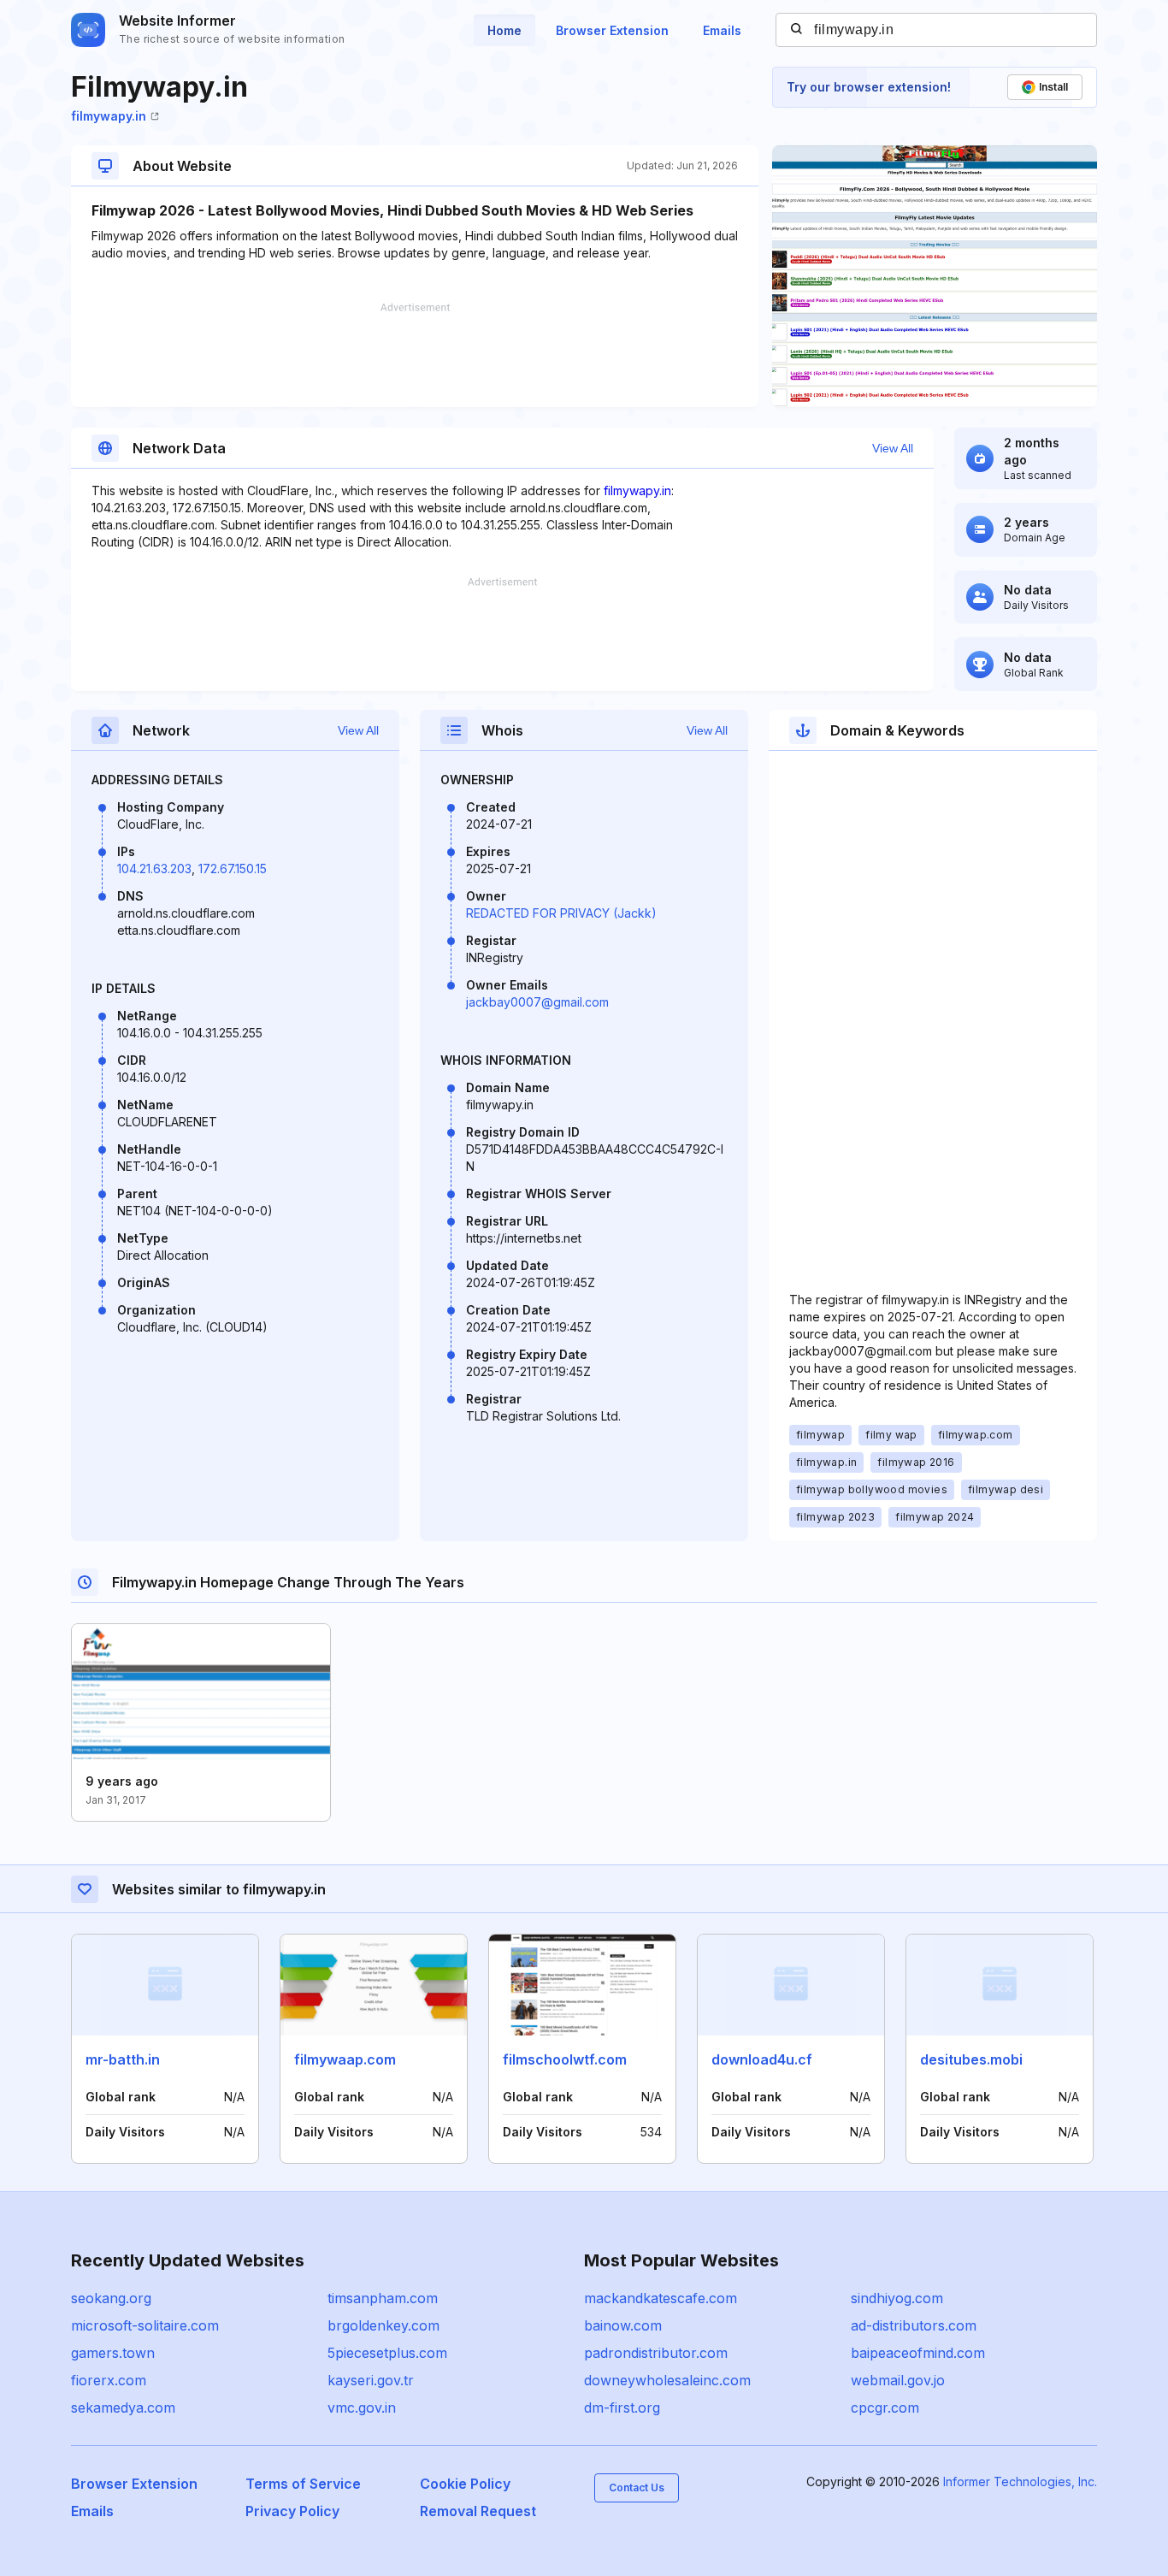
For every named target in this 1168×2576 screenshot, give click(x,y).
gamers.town (113, 2353)
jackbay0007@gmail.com (537, 1002)
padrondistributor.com (656, 2353)
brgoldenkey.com (383, 2325)
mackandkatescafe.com (661, 2298)
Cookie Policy (465, 2484)
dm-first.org (622, 2408)
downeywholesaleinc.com (667, 2380)
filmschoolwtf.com (565, 2059)
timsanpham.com (383, 2298)
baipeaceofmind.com (918, 2353)
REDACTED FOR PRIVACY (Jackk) (561, 913)
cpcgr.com (885, 2408)
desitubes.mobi (971, 2059)
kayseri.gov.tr (371, 2380)
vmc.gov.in (362, 2408)
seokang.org (111, 2298)
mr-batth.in (123, 2059)
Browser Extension (612, 30)
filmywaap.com (345, 2059)
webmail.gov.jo (898, 2380)
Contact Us (637, 2487)
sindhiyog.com (897, 2298)
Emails (722, 30)
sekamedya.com (123, 2408)
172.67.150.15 (233, 869)
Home (504, 30)
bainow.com (623, 2325)
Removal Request (478, 2511)
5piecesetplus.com (387, 2353)
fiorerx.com (109, 2380)
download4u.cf (762, 2059)
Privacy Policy (292, 2511)
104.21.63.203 (154, 869)
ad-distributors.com (914, 2325)
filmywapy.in (109, 116)
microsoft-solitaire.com (145, 2325)
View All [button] (893, 448)
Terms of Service (303, 2484)
